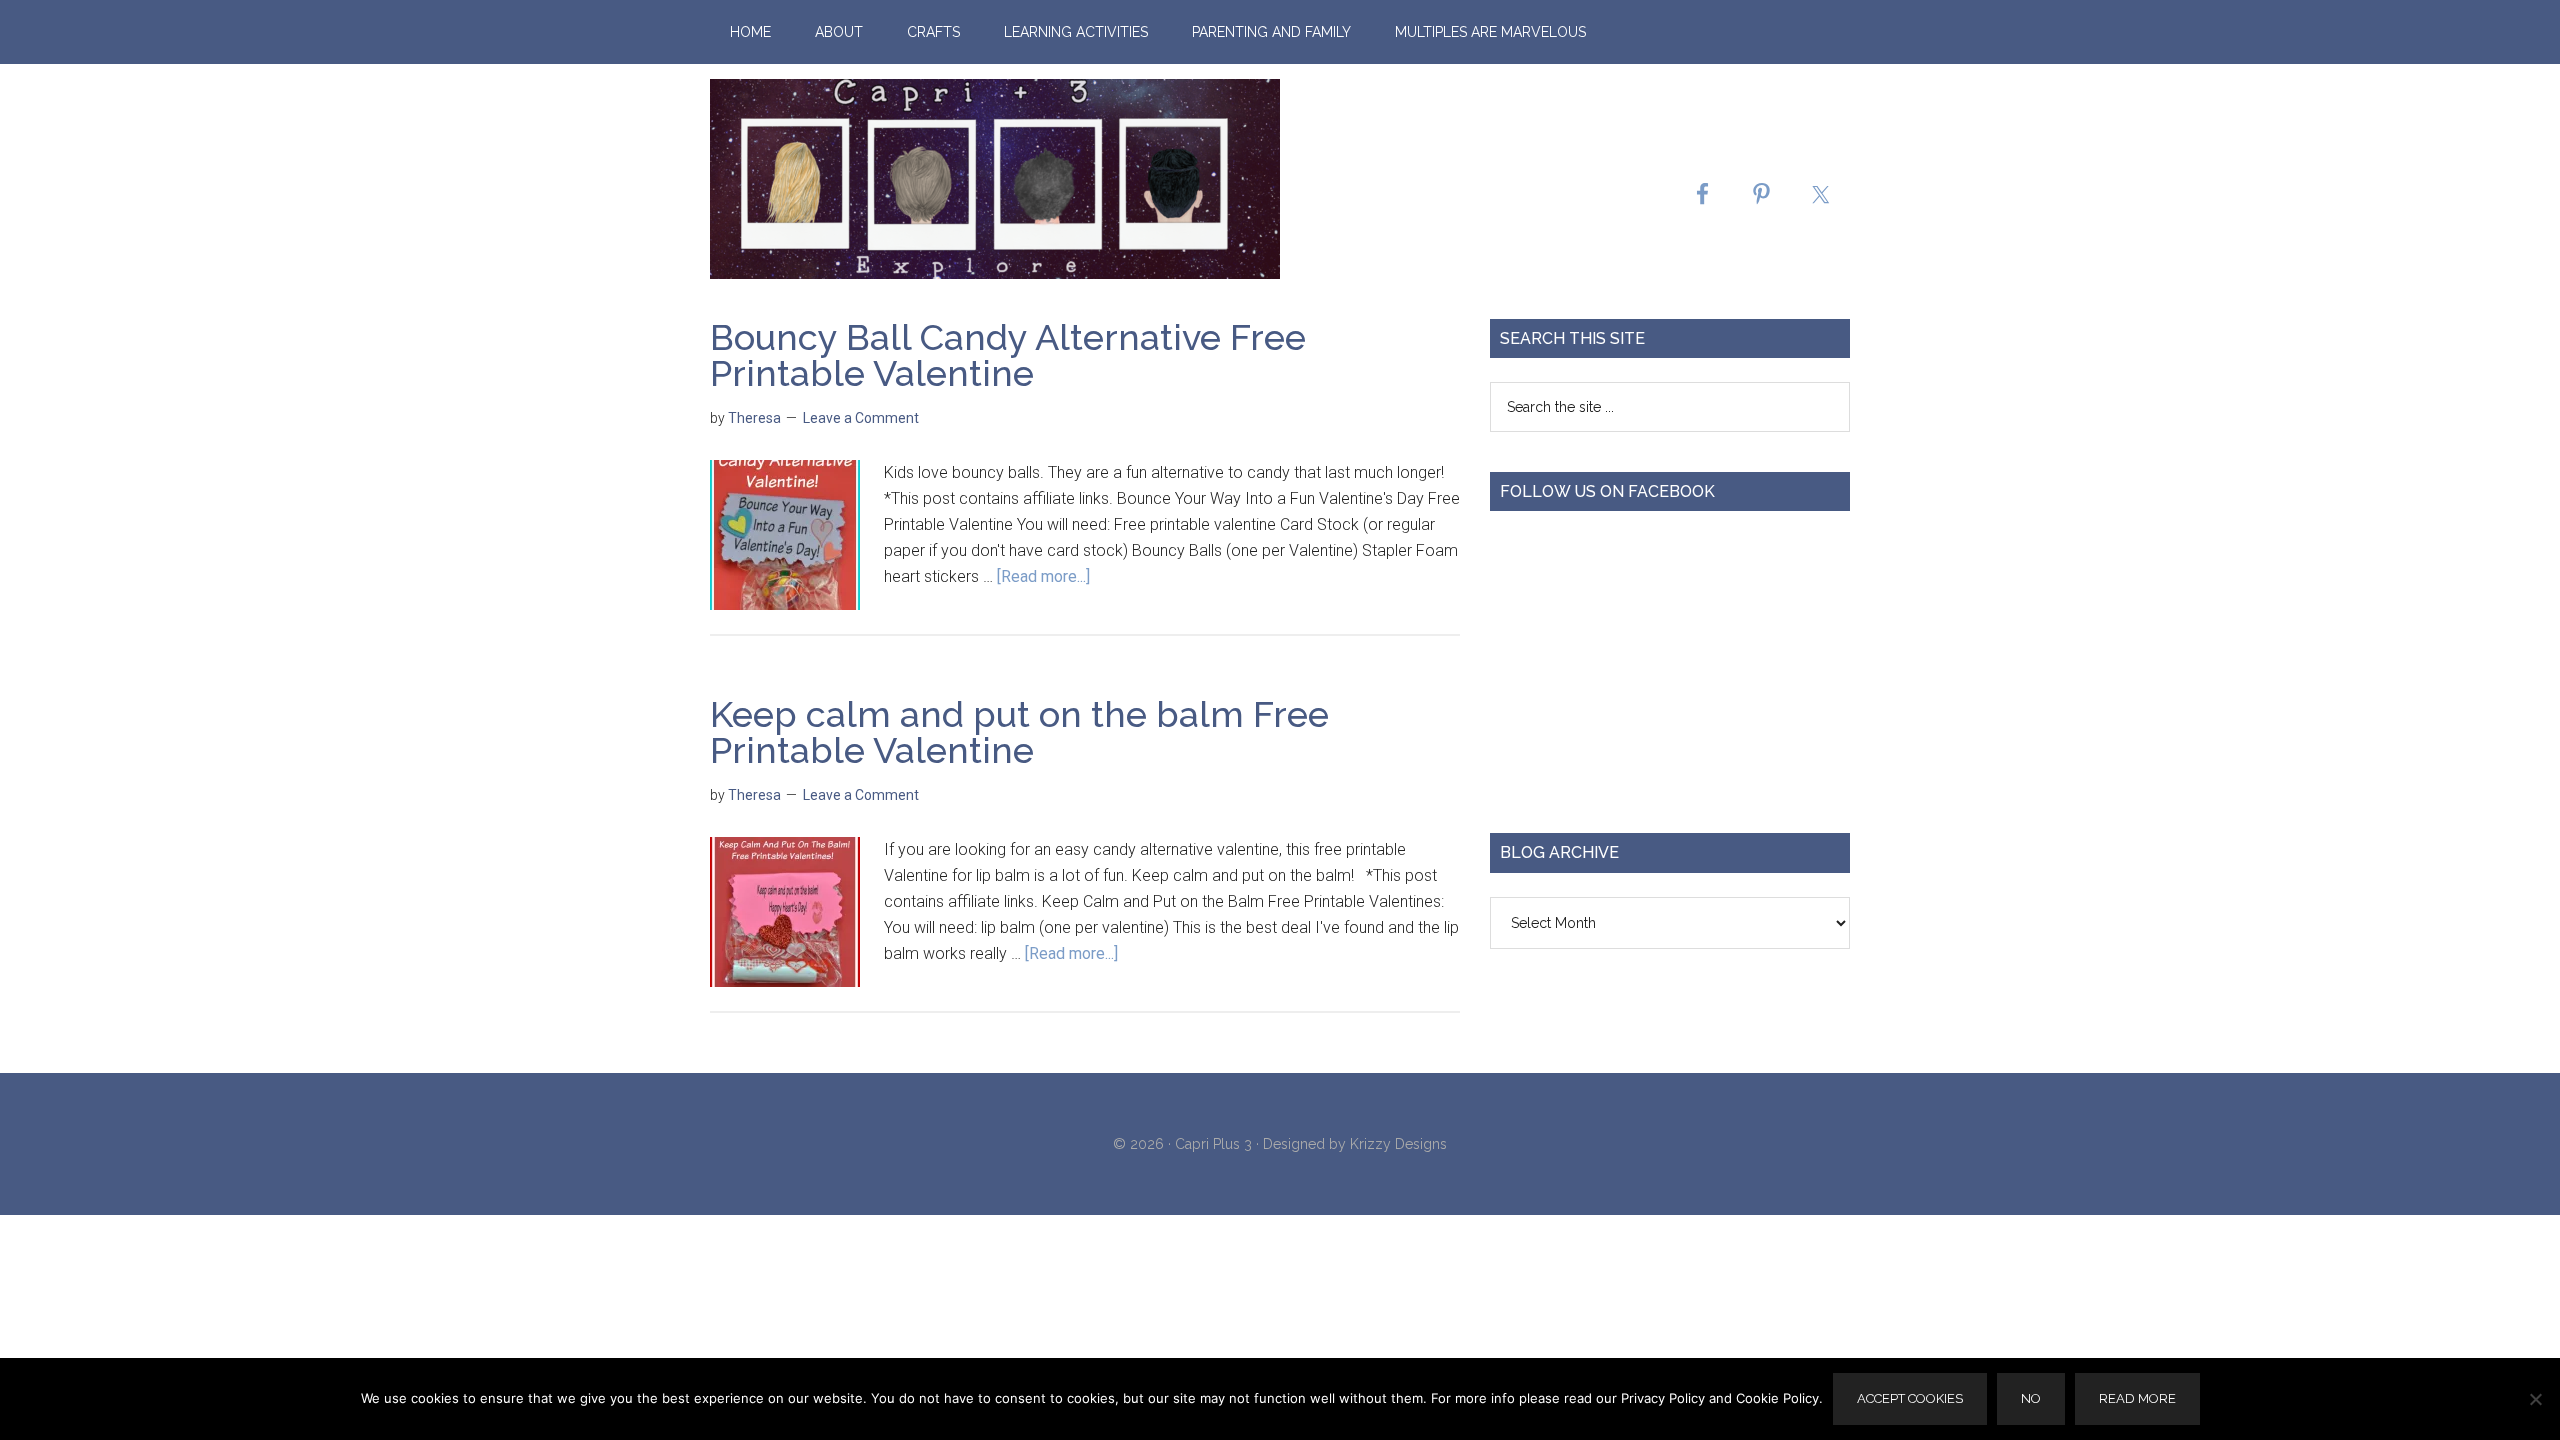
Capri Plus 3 (1213, 1144)
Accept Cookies (1910, 1398)
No (2031, 1398)
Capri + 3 (995, 179)
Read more (2137, 1398)
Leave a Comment (861, 418)
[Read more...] (1043, 576)
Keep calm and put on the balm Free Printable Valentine (1019, 732)
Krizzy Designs (1398, 1144)
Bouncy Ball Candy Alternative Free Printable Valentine (1008, 355)
